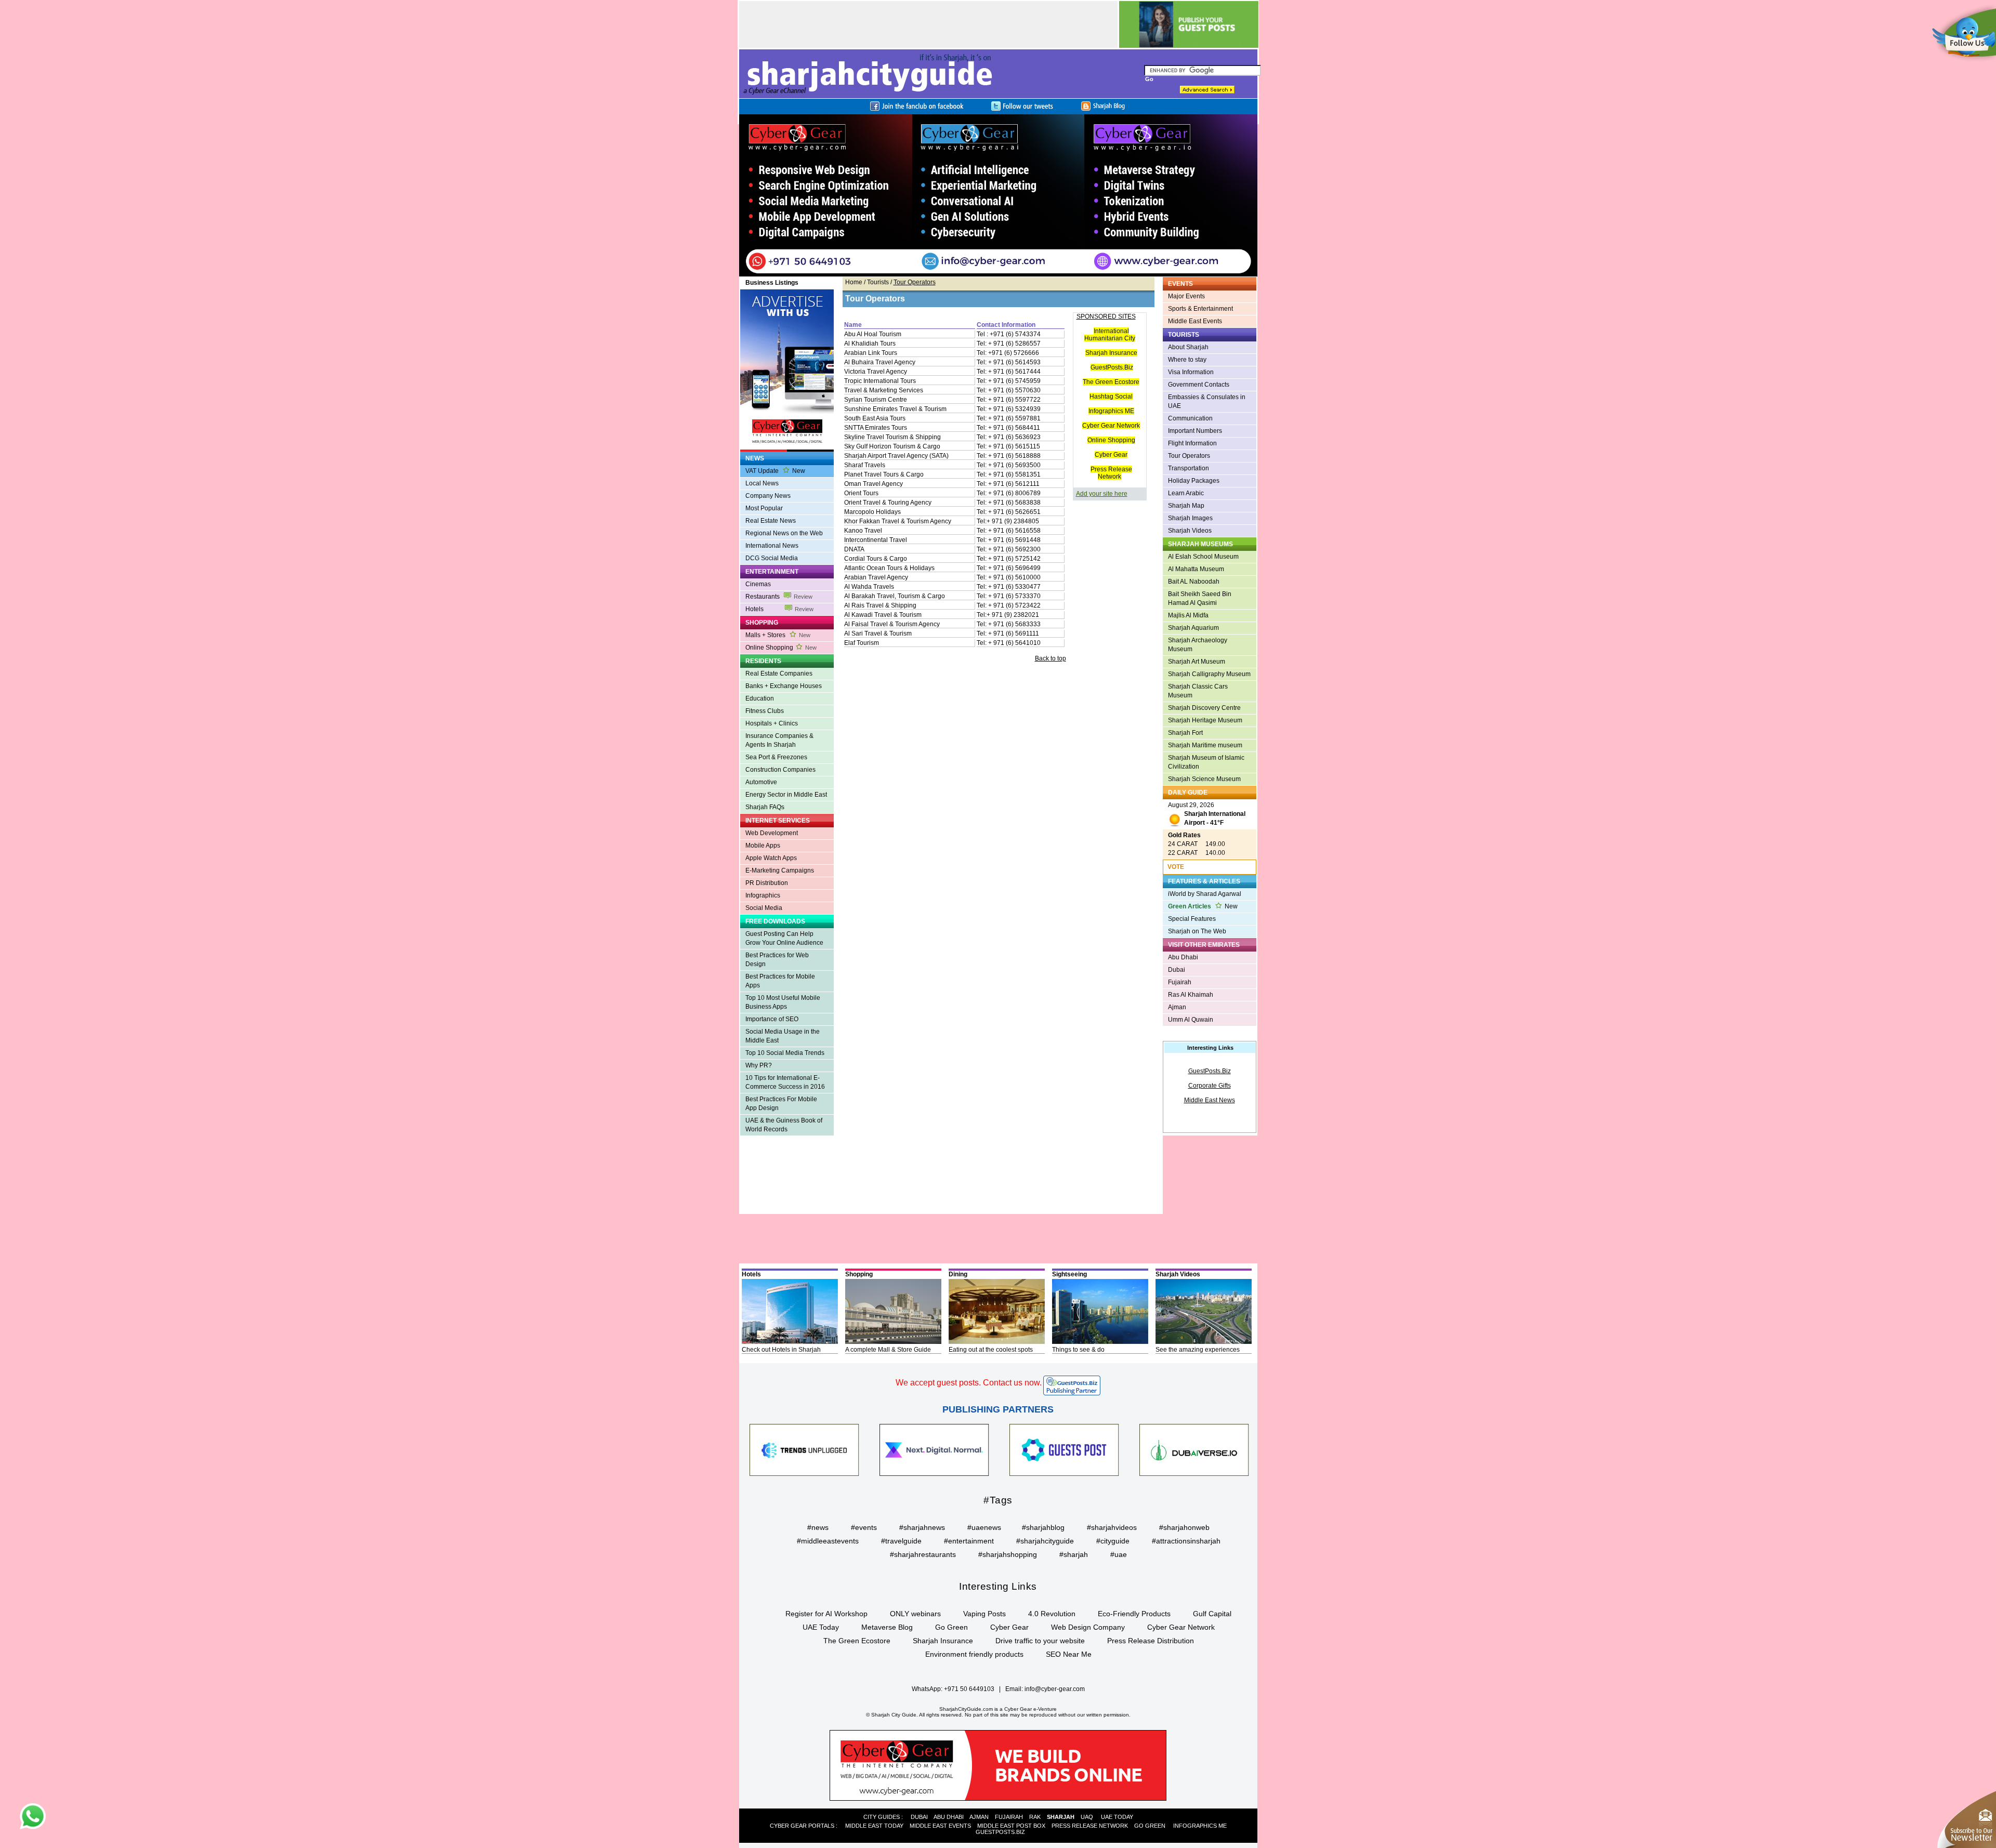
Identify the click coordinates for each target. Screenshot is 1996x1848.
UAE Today (821, 1627)
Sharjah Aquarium (1193, 628)
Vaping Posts (984, 1614)
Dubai (1177, 970)
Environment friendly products (974, 1654)
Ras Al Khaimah (1191, 995)
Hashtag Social (1111, 397)
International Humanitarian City (1110, 335)
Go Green (951, 1627)
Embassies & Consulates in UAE (1207, 401)
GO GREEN (1150, 1826)
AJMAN (979, 1817)
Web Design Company (1088, 1627)
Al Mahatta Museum (1196, 569)
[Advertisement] (928, 24)
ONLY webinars (915, 1614)
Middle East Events (1195, 321)
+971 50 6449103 (969, 1689)
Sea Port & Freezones (776, 757)
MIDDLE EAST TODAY (874, 1826)
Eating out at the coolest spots (991, 1350)
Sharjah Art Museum (1197, 662)
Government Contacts (1199, 385)
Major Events (1186, 296)
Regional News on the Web (784, 533)
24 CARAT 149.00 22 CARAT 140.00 (1197, 844)
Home (854, 282)
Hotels (779, 609)
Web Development (772, 833)
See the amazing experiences (1198, 1350)
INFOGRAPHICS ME (1200, 1826)
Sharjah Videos (1190, 531)
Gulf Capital (1212, 1614)
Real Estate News (771, 521)
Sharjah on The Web (1197, 931)
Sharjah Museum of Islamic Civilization (1206, 762)
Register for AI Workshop (826, 1614)
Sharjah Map (1186, 506)
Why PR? (759, 1065)
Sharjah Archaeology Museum (1198, 645)
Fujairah (1180, 982)
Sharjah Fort (1185, 733)
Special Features (1192, 919)
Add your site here (1102, 494)
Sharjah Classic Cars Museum (1198, 691)
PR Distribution (767, 883)
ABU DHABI (949, 1817)
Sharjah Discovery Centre (1204, 708)
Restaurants (779, 597)
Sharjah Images (1190, 518)
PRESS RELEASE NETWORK (1090, 1826)
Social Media (764, 908)
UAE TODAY (1117, 1817)
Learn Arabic (1186, 493)
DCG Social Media (772, 558)
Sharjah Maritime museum (1205, 745)
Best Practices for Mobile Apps (780, 981)
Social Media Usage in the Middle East (783, 1036)
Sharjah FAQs (765, 807)
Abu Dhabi (1183, 957)
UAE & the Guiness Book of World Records (784, 1125)
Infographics (763, 895)
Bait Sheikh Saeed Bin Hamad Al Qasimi (1200, 598)
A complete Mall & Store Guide (888, 1350)
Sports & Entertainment (1200, 309)
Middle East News (1210, 1100)
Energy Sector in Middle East (786, 795)
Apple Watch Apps (771, 858)
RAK (1035, 1817)
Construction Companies (780, 770)
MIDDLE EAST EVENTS (940, 1826)
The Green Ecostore (1111, 382)
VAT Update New (775, 471)
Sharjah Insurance (1111, 353)
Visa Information (1191, 372)
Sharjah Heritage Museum (1205, 720)
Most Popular (764, 508)
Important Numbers (1195, 431)
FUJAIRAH (1009, 1817)
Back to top (1050, 658)
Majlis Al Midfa (1188, 615)
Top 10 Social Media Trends (785, 1053)
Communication (1190, 418)
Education (760, 698)
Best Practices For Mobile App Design (781, 1104)
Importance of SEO (772, 1019)
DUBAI (919, 1817)
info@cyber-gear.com (1055, 1689)
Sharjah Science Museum (1204, 779)
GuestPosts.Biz (1112, 367)
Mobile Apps (763, 846)
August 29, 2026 (1207, 814)
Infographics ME (1111, 411)
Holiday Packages (1194, 481)
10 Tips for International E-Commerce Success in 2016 (785, 1082)
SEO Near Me (1069, 1654)
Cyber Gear (1111, 455)
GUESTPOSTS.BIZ (1000, 1832)
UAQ (1087, 1817)
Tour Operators (1189, 456)
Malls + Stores (778, 635)
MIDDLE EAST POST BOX (1011, 1826)
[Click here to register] (998, 195)
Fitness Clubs (765, 711)
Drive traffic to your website (1040, 1641)
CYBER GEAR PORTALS (802, 1826)
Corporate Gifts (1210, 1086)
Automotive (761, 782)
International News (772, 546)
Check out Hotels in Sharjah (781, 1350)
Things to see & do (1078, 1350)
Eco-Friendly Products (1134, 1614)
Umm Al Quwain (1191, 1020)
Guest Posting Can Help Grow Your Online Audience (784, 938)
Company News (768, 496)
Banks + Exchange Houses (784, 686)
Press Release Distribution (1151, 1641)
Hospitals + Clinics (772, 723)
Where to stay (1187, 360)
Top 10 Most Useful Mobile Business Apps (783, 1002)
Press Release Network (1111, 473)
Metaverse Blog (887, 1627)
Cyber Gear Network (1111, 426)
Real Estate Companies (779, 674)
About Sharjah (1188, 347)
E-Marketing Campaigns (780, 870)
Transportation (1189, 468)
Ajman (1177, 1007)
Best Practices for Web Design (777, 960)
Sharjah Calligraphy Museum (1209, 674)
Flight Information (1192, 443)
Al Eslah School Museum (1203, 557)
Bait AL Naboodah (1194, 582)
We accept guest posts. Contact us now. (969, 1383)
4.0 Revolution (1052, 1614)
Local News (762, 483)
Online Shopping (781, 648)
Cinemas (758, 584)
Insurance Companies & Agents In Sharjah (779, 740)
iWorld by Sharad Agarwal (1205, 894)
